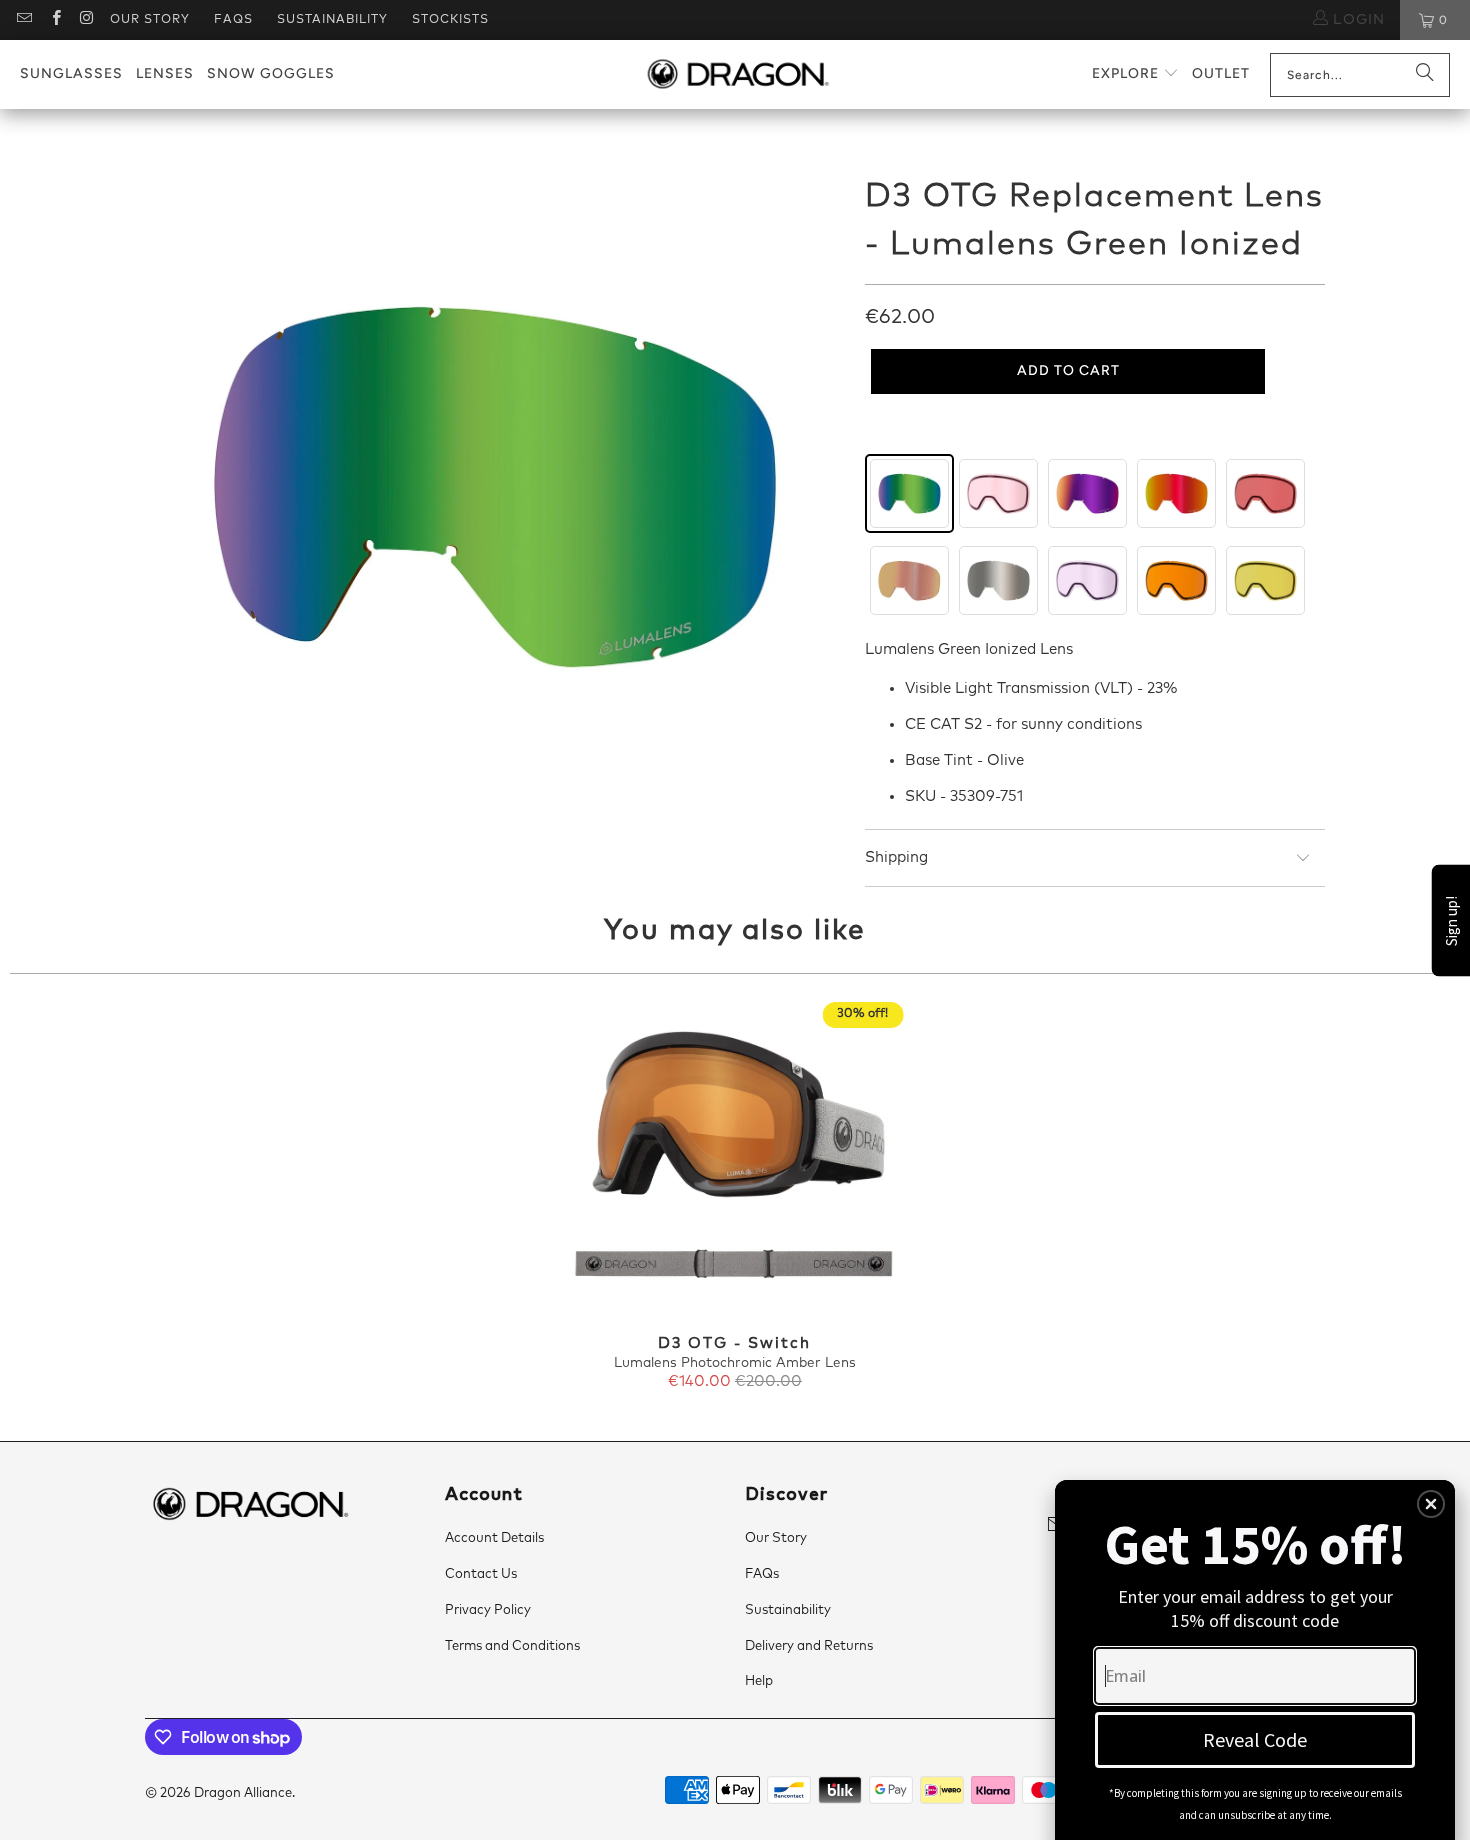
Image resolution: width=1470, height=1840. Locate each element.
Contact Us (481, 1574)
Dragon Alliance (243, 1793)
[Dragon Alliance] (737, 75)
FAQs (233, 20)
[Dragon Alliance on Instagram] (86, 20)
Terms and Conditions (512, 1646)
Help (759, 1681)
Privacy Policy (488, 1610)
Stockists (450, 20)
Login (1356, 20)
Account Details (494, 1538)
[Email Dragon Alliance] (23, 20)
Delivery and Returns (809, 1646)
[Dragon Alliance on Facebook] (54, 20)
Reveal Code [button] (1255, 1739)
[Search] (1425, 75)
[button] (1135, 74)
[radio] (909, 493)
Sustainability (332, 20)
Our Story (150, 20)
